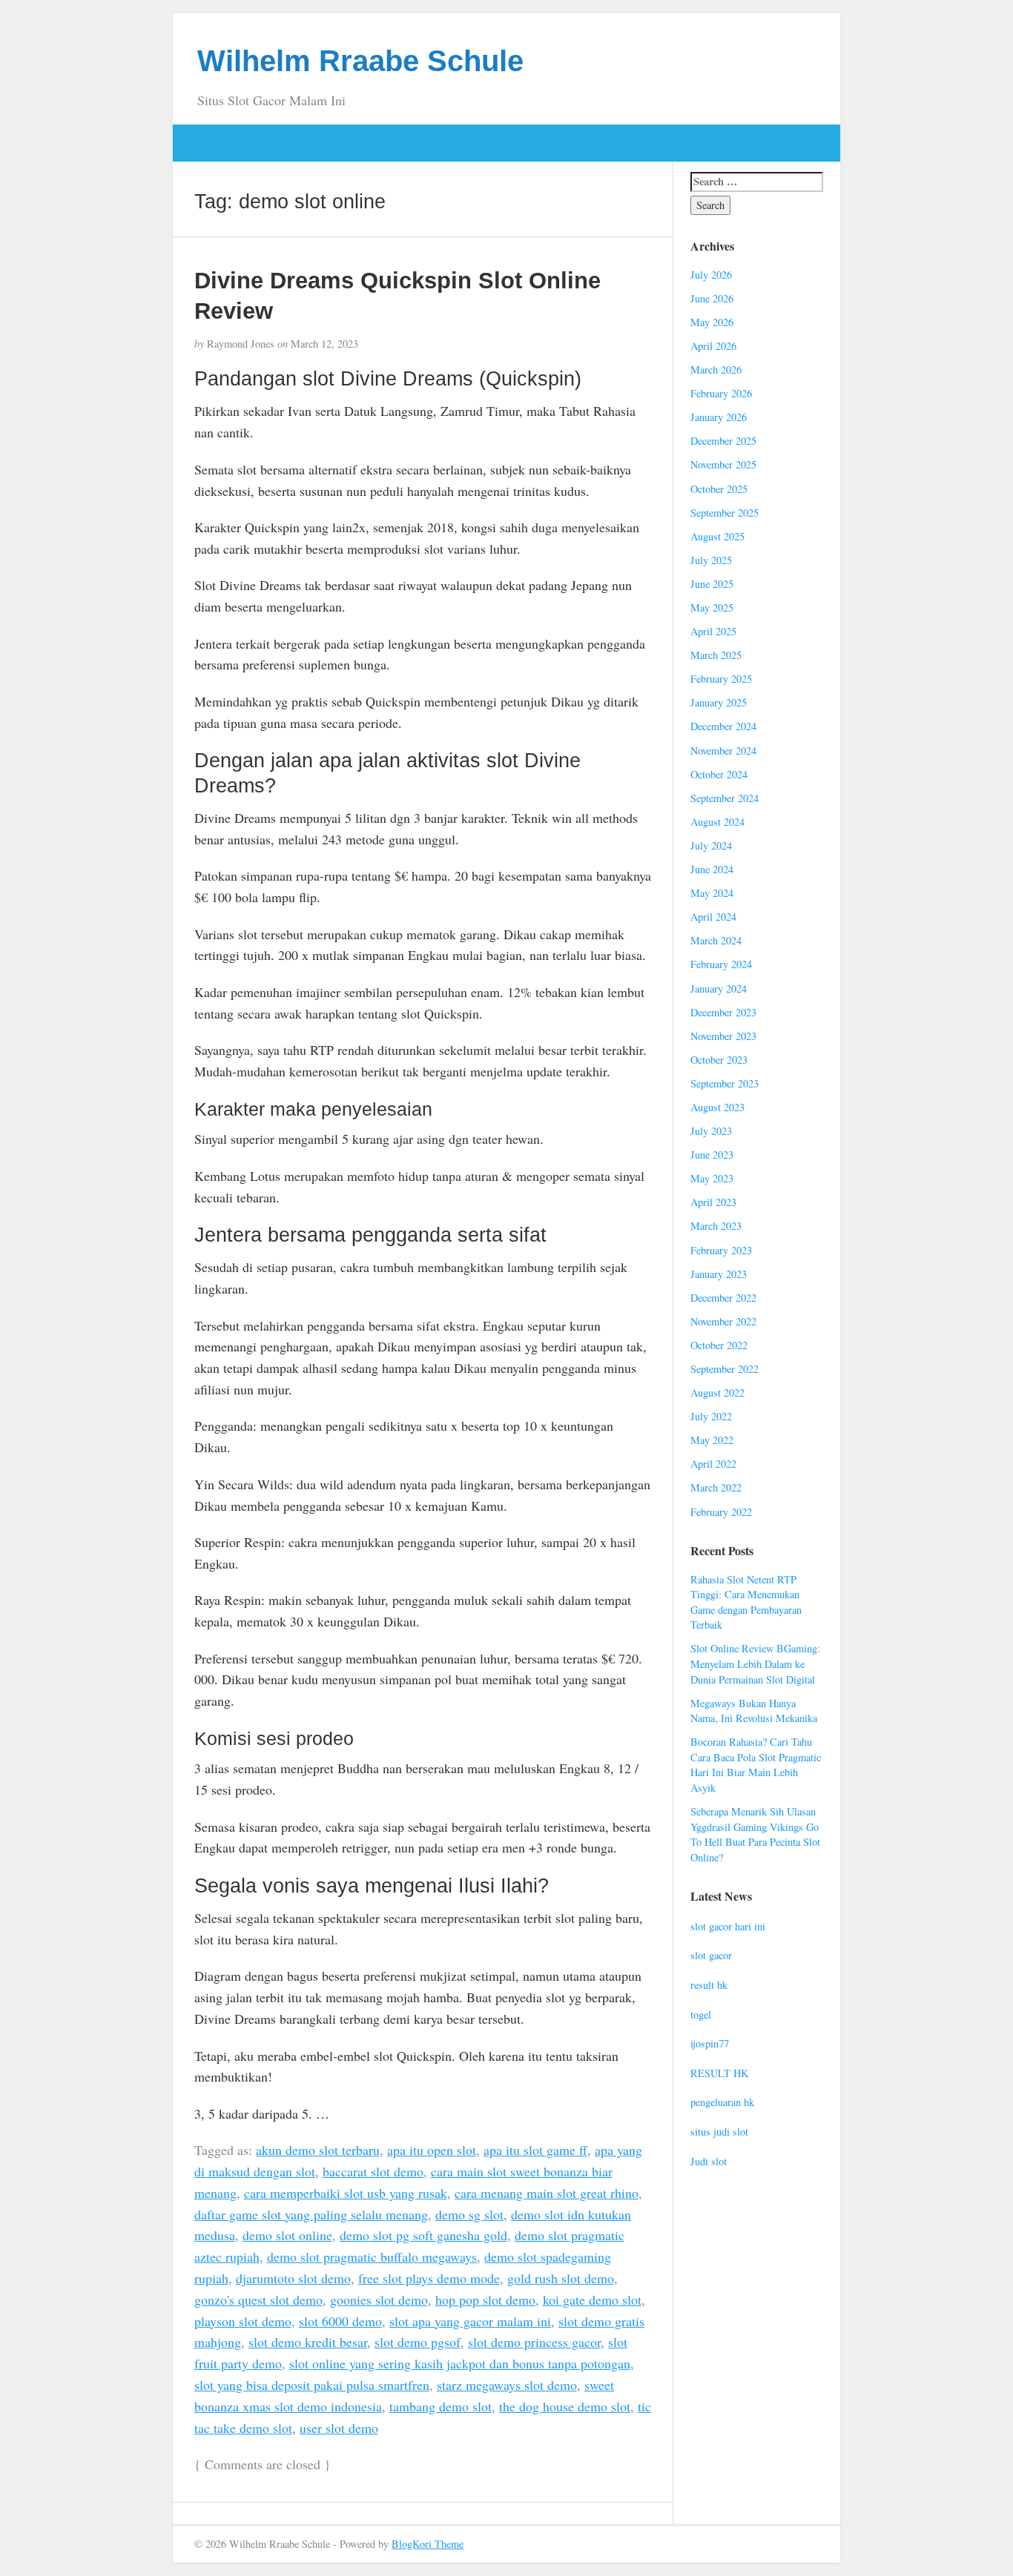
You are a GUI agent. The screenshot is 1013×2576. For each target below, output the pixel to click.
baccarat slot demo (373, 2171)
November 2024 (723, 751)
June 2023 (712, 1155)
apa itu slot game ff (535, 2150)
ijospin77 (710, 2043)
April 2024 (713, 917)
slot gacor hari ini (728, 1926)
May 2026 (712, 322)
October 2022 (719, 1345)
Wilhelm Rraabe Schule (360, 61)
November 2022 (723, 1321)
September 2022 (725, 1369)
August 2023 (717, 1107)
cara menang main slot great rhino (547, 2193)
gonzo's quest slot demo (258, 2299)
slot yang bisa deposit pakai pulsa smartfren (312, 2385)
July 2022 (711, 1416)
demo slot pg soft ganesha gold (423, 2235)
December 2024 (723, 726)
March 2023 (716, 1226)
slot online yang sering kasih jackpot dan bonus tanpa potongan (460, 2363)
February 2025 (721, 679)
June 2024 (712, 869)
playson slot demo (243, 2321)
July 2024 (711, 845)
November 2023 (723, 1036)
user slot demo (339, 2428)
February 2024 (721, 964)
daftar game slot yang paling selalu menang (311, 2214)
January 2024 (719, 989)
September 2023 (725, 1083)
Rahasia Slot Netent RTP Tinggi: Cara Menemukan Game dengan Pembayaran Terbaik (746, 1602)
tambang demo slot (440, 2406)
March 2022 (716, 1487)
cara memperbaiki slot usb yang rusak (346, 2193)
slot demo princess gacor (534, 2342)
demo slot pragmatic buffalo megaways (372, 2257)
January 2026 (719, 417)
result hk (709, 1985)
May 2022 (712, 1440)
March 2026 (716, 370)
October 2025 (719, 489)
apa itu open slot (432, 2150)
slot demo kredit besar (308, 2342)
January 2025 (719, 702)
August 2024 (717, 822)
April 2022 (713, 1464)
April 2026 (713, 346)
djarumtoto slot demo (293, 2278)
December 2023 (723, 1012)
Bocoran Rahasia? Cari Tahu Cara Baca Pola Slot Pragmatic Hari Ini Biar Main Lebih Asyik (756, 1765)
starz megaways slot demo (507, 2385)
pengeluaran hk (722, 2102)
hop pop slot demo (485, 2299)
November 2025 (723, 464)
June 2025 (712, 584)
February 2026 (721, 393)
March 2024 (716, 940)
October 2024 (719, 774)
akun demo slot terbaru (318, 2150)
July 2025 (711, 560)
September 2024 (725, 798)
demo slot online (287, 2235)
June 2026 (712, 298)
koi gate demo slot (592, 2299)
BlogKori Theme (428, 2544)
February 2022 (721, 1512)
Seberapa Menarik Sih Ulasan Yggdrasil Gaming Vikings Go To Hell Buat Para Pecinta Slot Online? (755, 1834)
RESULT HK (719, 2073)
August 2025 (717, 536)
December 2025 (723, 441)
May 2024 (712, 893)
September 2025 (725, 513)
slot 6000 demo (340, 2321)
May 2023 (712, 1178)
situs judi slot (719, 2132)
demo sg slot (469, 2214)
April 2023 (713, 1202)
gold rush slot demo (561, 2278)
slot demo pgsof (418, 2342)
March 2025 (716, 655)
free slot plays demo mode (429, 2278)
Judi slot (709, 2161)
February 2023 (721, 1250)
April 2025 (713, 631)
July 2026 (711, 275)
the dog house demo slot (565, 2406)
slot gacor (711, 1955)
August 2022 (717, 1393)
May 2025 (712, 607)
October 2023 (719, 1060)
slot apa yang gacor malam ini (470, 2321)
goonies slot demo (379, 2299)
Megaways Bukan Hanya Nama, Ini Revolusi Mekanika (754, 1711)
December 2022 (723, 1298)
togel (701, 2014)
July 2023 (711, 1131)
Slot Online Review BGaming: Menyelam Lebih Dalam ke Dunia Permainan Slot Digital (755, 1663)
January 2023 (719, 1274)
